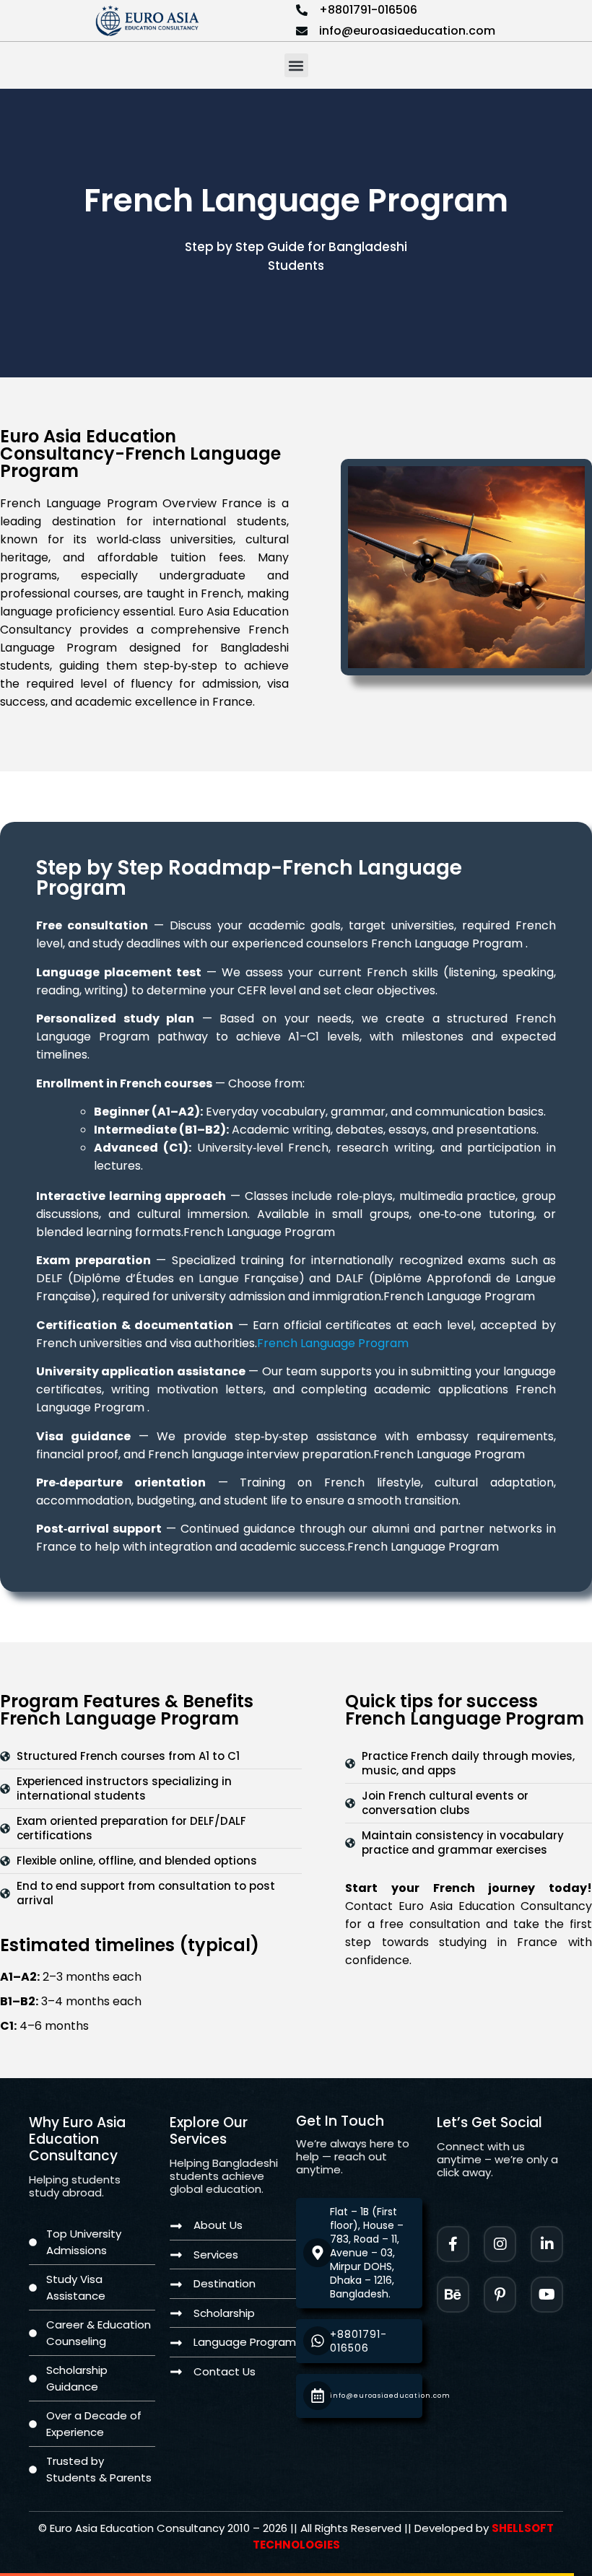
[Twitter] (547, 2295)
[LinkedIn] (547, 2244)
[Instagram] (500, 2244)
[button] (296, 65)
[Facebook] (453, 2244)
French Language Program (333, 1343)
